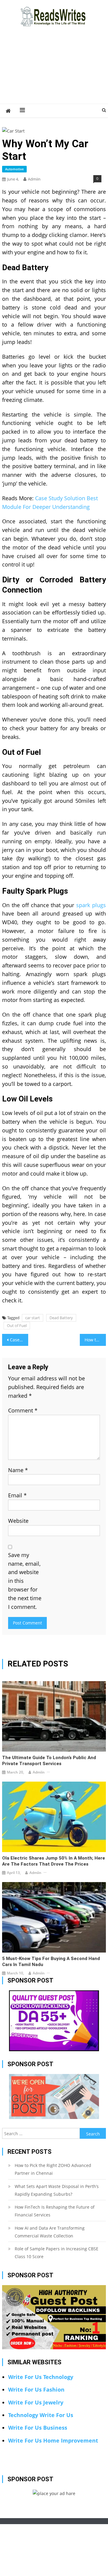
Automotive (14, 169)
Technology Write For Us (41, 2415)
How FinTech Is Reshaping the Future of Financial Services (55, 2211)
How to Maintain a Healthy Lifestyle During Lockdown (95, 1340)
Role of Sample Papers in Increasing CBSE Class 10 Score (57, 2253)
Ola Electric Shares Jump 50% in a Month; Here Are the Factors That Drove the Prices (54, 1861)
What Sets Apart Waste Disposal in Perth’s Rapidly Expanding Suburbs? (57, 2190)
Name (18, 1470)
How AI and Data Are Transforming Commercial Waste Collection (50, 2232)
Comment (23, 1410)
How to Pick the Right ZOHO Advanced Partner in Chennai (53, 2169)
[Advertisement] (54, 72)
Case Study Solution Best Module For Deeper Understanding (19, 1340)
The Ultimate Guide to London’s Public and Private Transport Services (49, 1761)
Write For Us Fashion (36, 2389)
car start (33, 1318)
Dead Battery (61, 1318)
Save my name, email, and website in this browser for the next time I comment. (25, 1581)
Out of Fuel (17, 1325)
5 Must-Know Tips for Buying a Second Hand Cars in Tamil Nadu (51, 1962)
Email (17, 1495)
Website (18, 1521)
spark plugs (91, 905)
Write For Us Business (38, 2428)
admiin (34, 179)
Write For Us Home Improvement (53, 2440)
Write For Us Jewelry (36, 2402)
